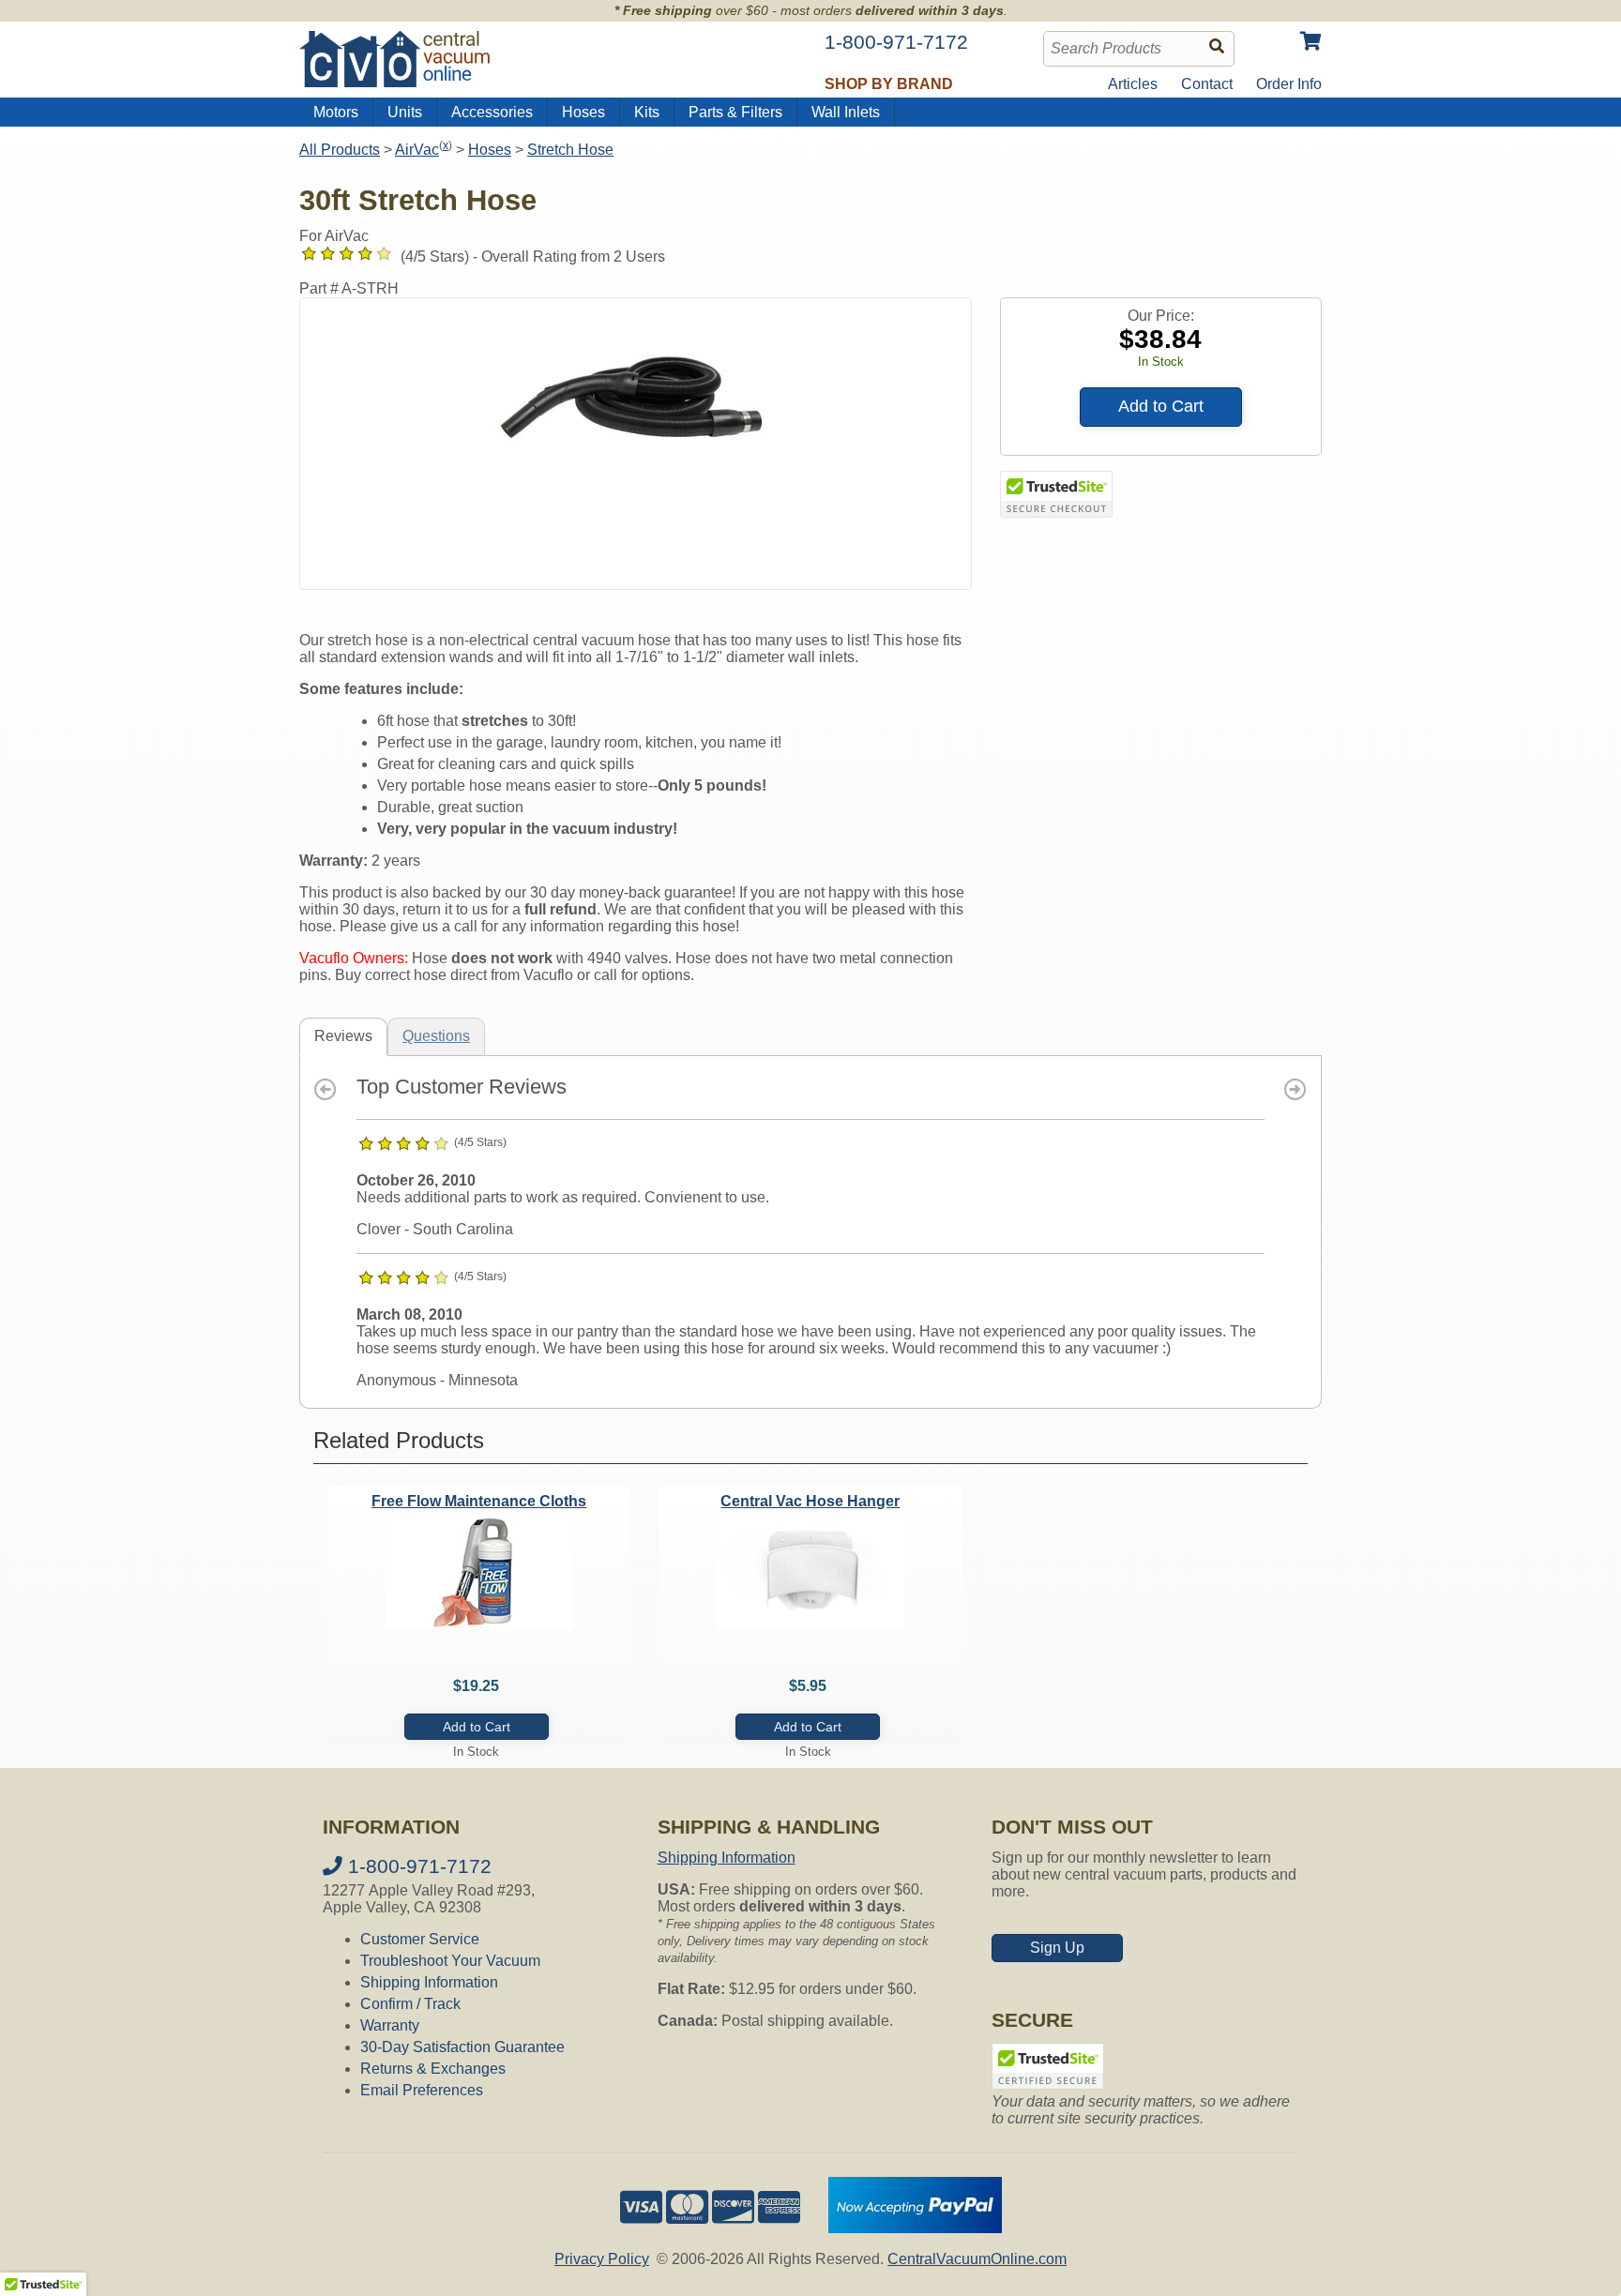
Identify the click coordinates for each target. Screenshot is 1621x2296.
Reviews (343, 1036)
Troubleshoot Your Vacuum (450, 1961)
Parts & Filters (735, 112)
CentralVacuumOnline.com (977, 2259)
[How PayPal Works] (915, 2228)
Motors (336, 112)
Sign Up (1057, 1948)
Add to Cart (1161, 406)
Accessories (492, 112)
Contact (1207, 84)
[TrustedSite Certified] (1056, 494)
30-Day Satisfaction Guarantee (462, 2047)
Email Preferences (422, 2090)
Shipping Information (429, 1982)
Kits (647, 112)
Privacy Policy (602, 2259)
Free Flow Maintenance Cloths (479, 1501)
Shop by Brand (889, 84)
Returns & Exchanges (433, 2069)
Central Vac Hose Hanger (810, 1501)
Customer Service (420, 1939)
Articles (1133, 84)
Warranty (390, 2025)
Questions (436, 1036)
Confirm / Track (410, 2004)
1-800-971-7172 (417, 1866)
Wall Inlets (846, 112)
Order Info (1289, 84)
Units (405, 112)
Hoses (583, 112)
